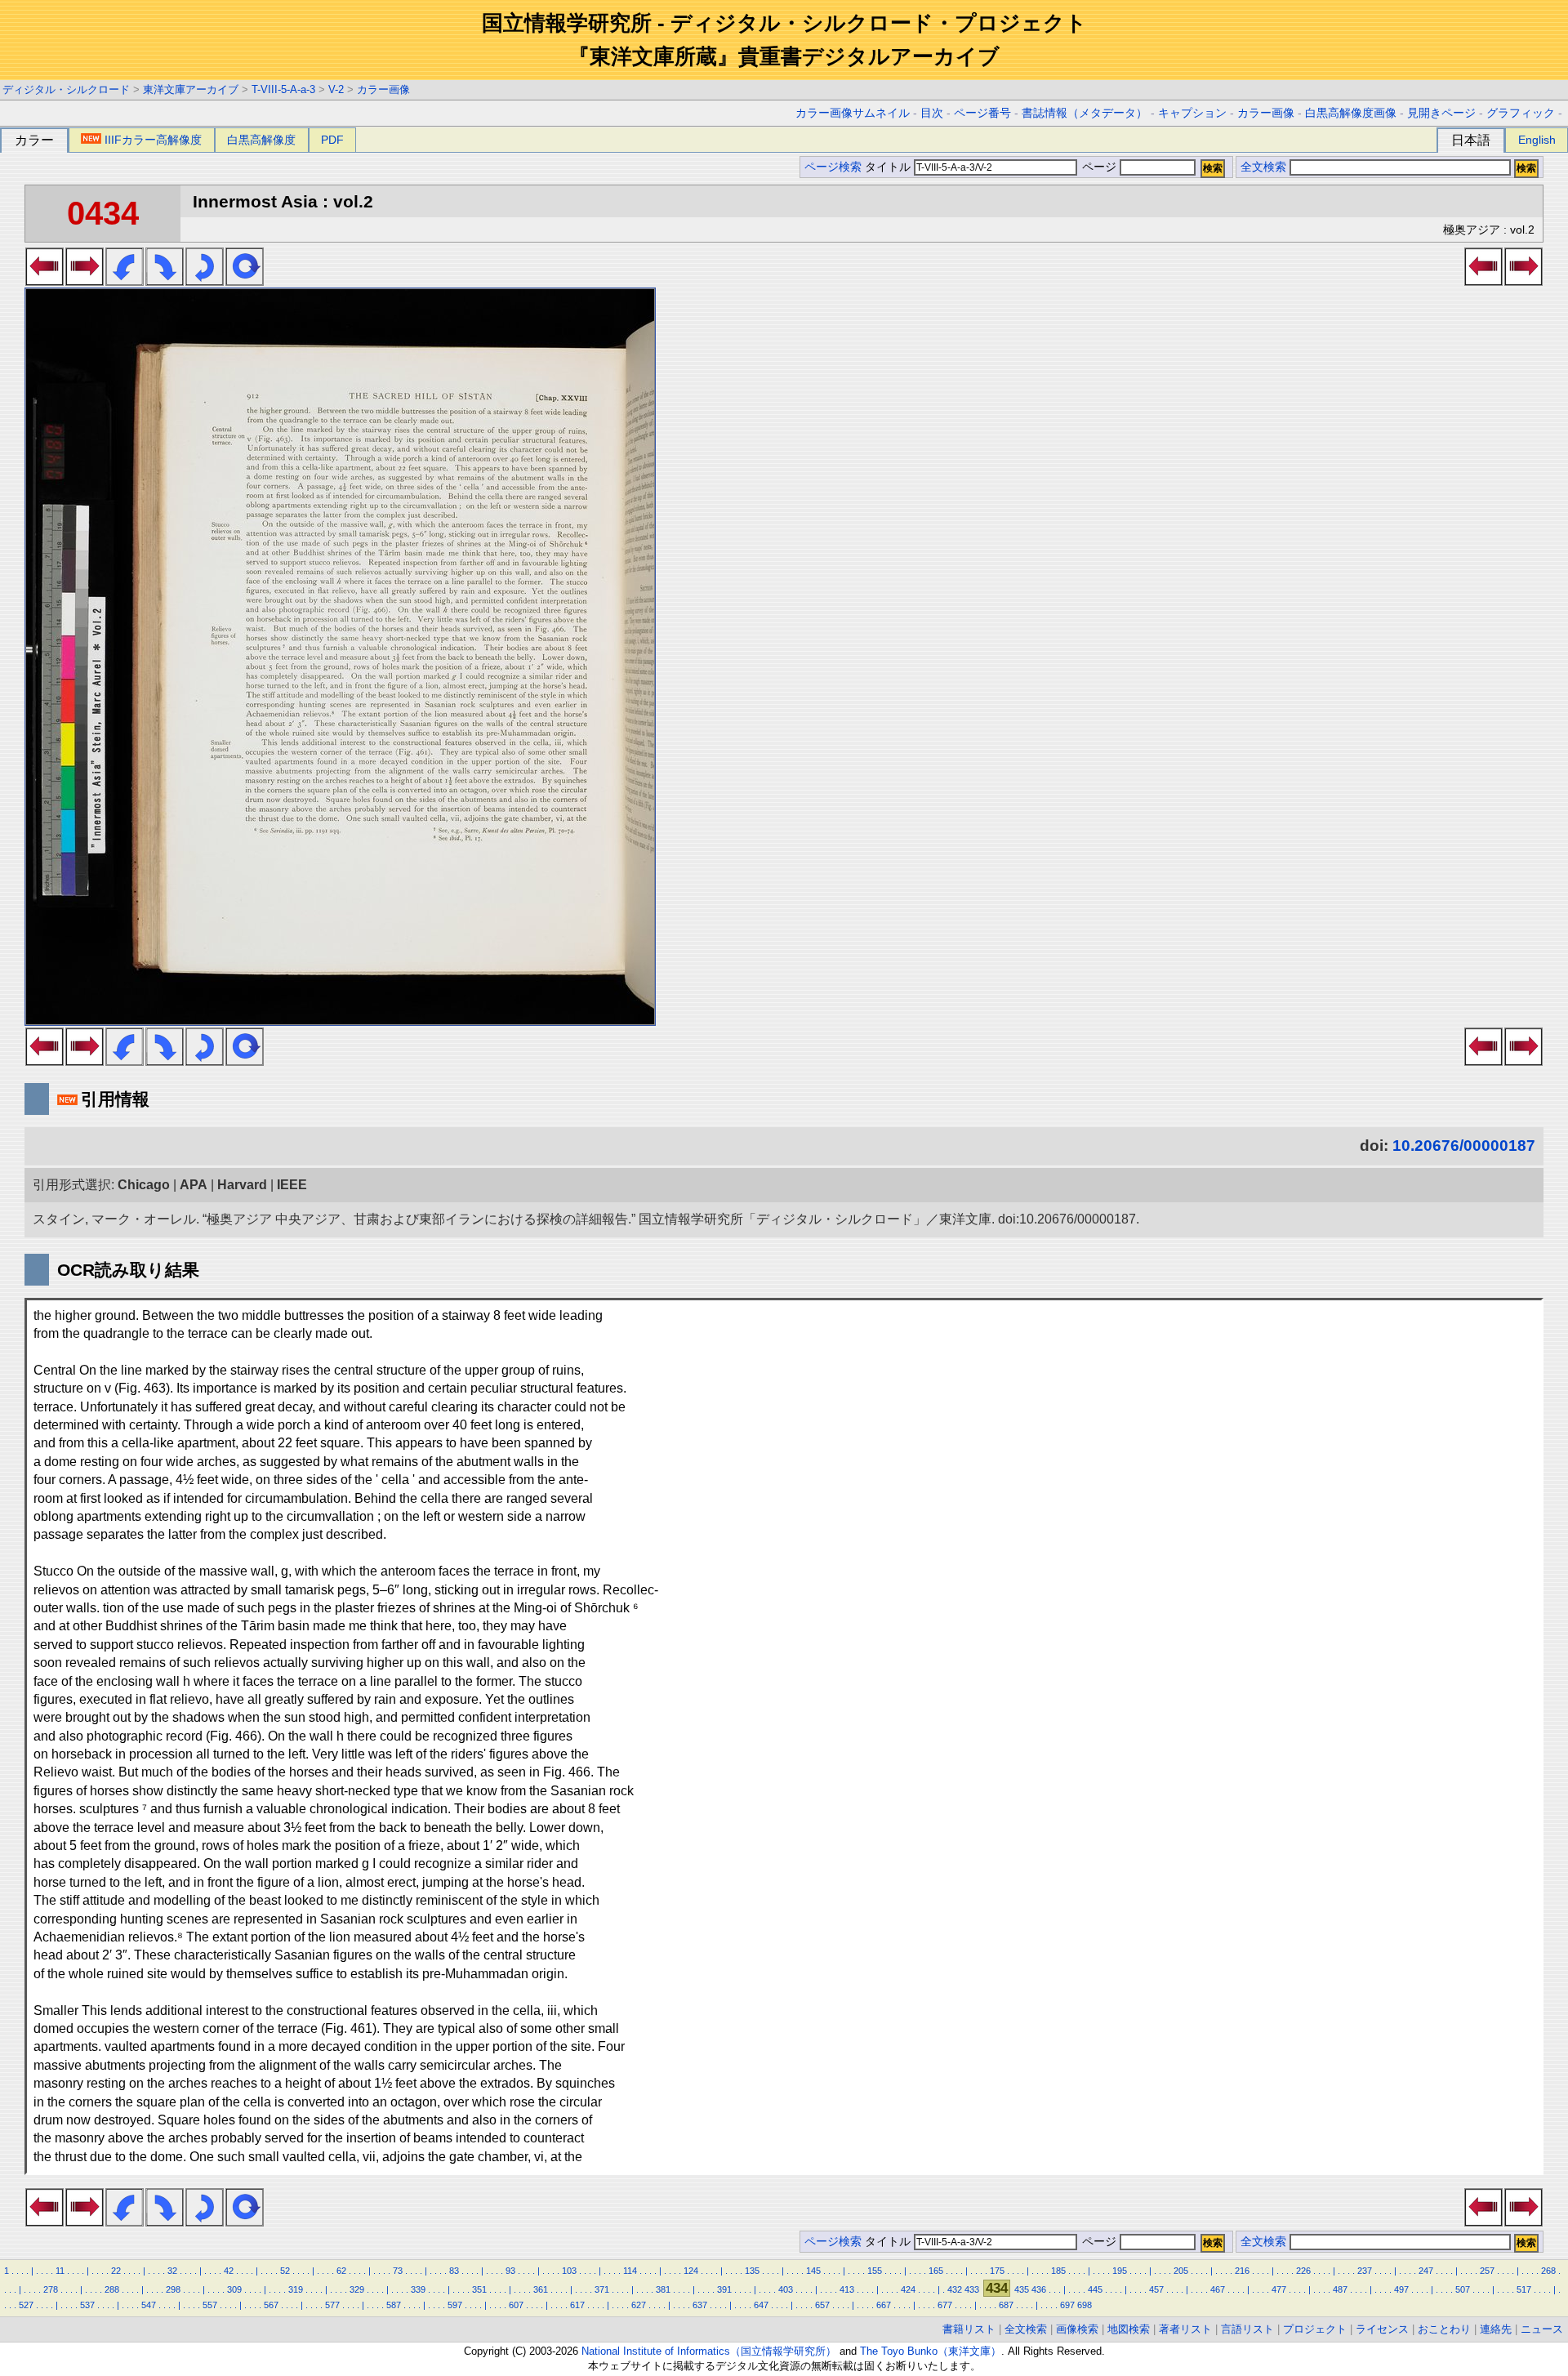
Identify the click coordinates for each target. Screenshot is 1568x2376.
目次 (932, 113)
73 (398, 2271)
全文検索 (1263, 167)
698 (1085, 2305)
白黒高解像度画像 (1351, 113)
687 (1006, 2305)
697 (1067, 2305)
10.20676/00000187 (1464, 1146)
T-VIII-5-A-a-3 (283, 89)
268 (1548, 2271)
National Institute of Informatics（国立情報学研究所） (709, 2351)
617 (577, 2305)
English (1537, 140)
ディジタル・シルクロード (66, 89)
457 (1156, 2289)
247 (1426, 2271)
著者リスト (1185, 2329)
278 (51, 2289)
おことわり (1444, 2329)
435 (1022, 2289)
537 (87, 2305)
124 (691, 2271)
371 (602, 2289)
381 (663, 2289)
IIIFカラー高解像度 (153, 140)
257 (1487, 2271)
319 (296, 2289)
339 (418, 2289)
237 (1365, 2271)
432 (955, 2289)
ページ (1099, 167)
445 (1095, 2289)
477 (1279, 2289)
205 (1181, 2271)
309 (234, 2289)
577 (332, 2305)
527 (26, 2305)
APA (194, 1185)
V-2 (336, 89)
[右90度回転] (165, 281)
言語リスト (1247, 2329)
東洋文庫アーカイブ (191, 89)
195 (1120, 2271)
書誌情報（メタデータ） (1085, 113)
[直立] (245, 281)
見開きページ (1441, 113)
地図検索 (1129, 2329)
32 (172, 2271)
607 (516, 2305)
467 (1218, 2289)
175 (997, 2271)
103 (569, 2271)
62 (341, 2271)
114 (630, 2271)
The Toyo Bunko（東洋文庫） (931, 2351)
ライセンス (1382, 2329)
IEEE (292, 1185)
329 (357, 2289)
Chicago (144, 1185)
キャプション (1192, 113)
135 (752, 2271)
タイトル (889, 167)
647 (761, 2305)
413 (847, 2289)
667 (884, 2305)
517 (1524, 2289)
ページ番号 (982, 113)
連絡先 (1496, 2329)
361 (541, 2289)
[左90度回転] (125, 281)
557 (210, 2305)
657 (822, 2305)
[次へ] (85, 281)
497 (1401, 2289)
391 (724, 2289)
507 (1463, 2289)
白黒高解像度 (261, 140)
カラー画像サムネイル (853, 113)
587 (394, 2305)
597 (455, 2305)
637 (700, 2305)
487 (1340, 2289)
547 (149, 2305)
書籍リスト (969, 2329)
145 (813, 2271)
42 (229, 2271)
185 (1058, 2271)
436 (1039, 2289)
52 (285, 2271)
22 (116, 2271)
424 (908, 2289)
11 (60, 2271)
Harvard (242, 1185)
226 (1303, 2271)
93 (510, 2271)
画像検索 (1077, 2329)
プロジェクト (1315, 2329)
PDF (332, 140)
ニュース (1542, 2329)
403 (786, 2289)
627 (639, 2305)
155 (875, 2271)
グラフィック (1521, 113)
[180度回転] (205, 281)
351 (479, 2289)
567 (271, 2305)
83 (454, 2271)
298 (173, 2289)
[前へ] (45, 281)
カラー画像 (383, 89)
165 (936, 2271)
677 (945, 2305)
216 (1242, 2271)
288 (112, 2289)
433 (972, 2289)
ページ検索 (833, 167)
